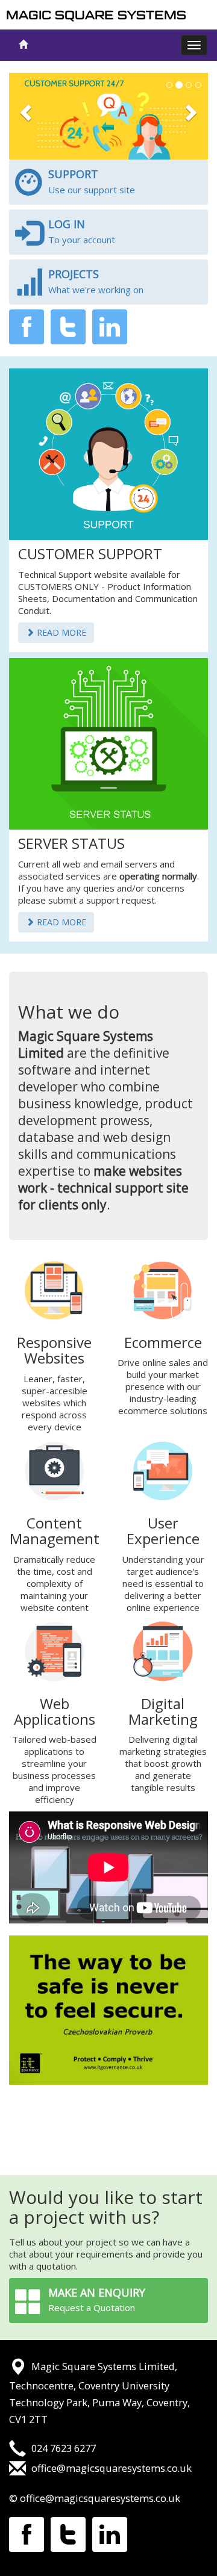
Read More (60, 632)
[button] (24, 116)
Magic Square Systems (96, 15)
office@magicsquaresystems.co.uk (112, 2468)
